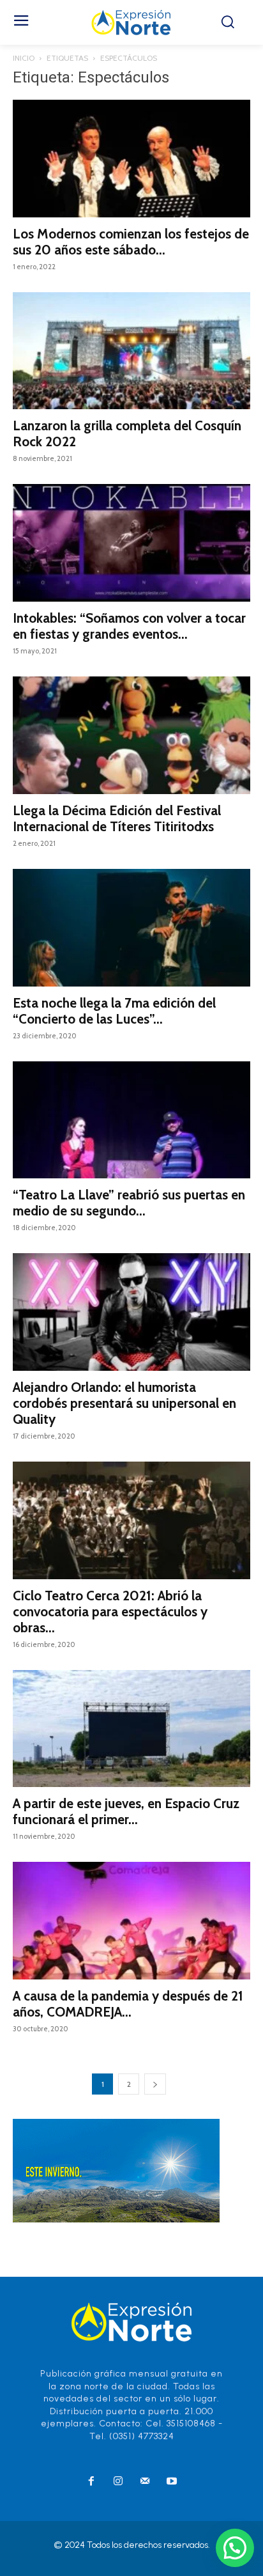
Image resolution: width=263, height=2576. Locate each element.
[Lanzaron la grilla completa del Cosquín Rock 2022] (131, 351)
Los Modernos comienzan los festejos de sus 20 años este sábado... (131, 242)
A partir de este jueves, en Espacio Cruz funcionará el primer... (126, 1811)
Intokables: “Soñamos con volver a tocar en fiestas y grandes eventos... (129, 626)
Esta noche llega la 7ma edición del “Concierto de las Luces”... (114, 1011)
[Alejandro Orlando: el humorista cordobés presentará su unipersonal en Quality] (131, 1312)
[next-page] (155, 2084)
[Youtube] (172, 2482)
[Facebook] (91, 2482)
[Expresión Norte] (131, 22)
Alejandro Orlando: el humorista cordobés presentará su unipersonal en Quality (124, 1403)
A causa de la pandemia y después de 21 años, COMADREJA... (128, 2004)
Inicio (24, 58)
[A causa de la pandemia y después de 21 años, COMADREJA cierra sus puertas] (131, 1921)
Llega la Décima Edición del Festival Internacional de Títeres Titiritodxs (117, 818)
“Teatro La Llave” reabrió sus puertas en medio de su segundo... (129, 1203)
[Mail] (145, 2482)
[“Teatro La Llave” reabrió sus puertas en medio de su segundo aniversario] (131, 1120)
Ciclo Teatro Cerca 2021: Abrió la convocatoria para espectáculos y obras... (110, 1612)
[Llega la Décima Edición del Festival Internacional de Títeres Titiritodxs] (131, 735)
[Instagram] (118, 2482)
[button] (235, 2548)
